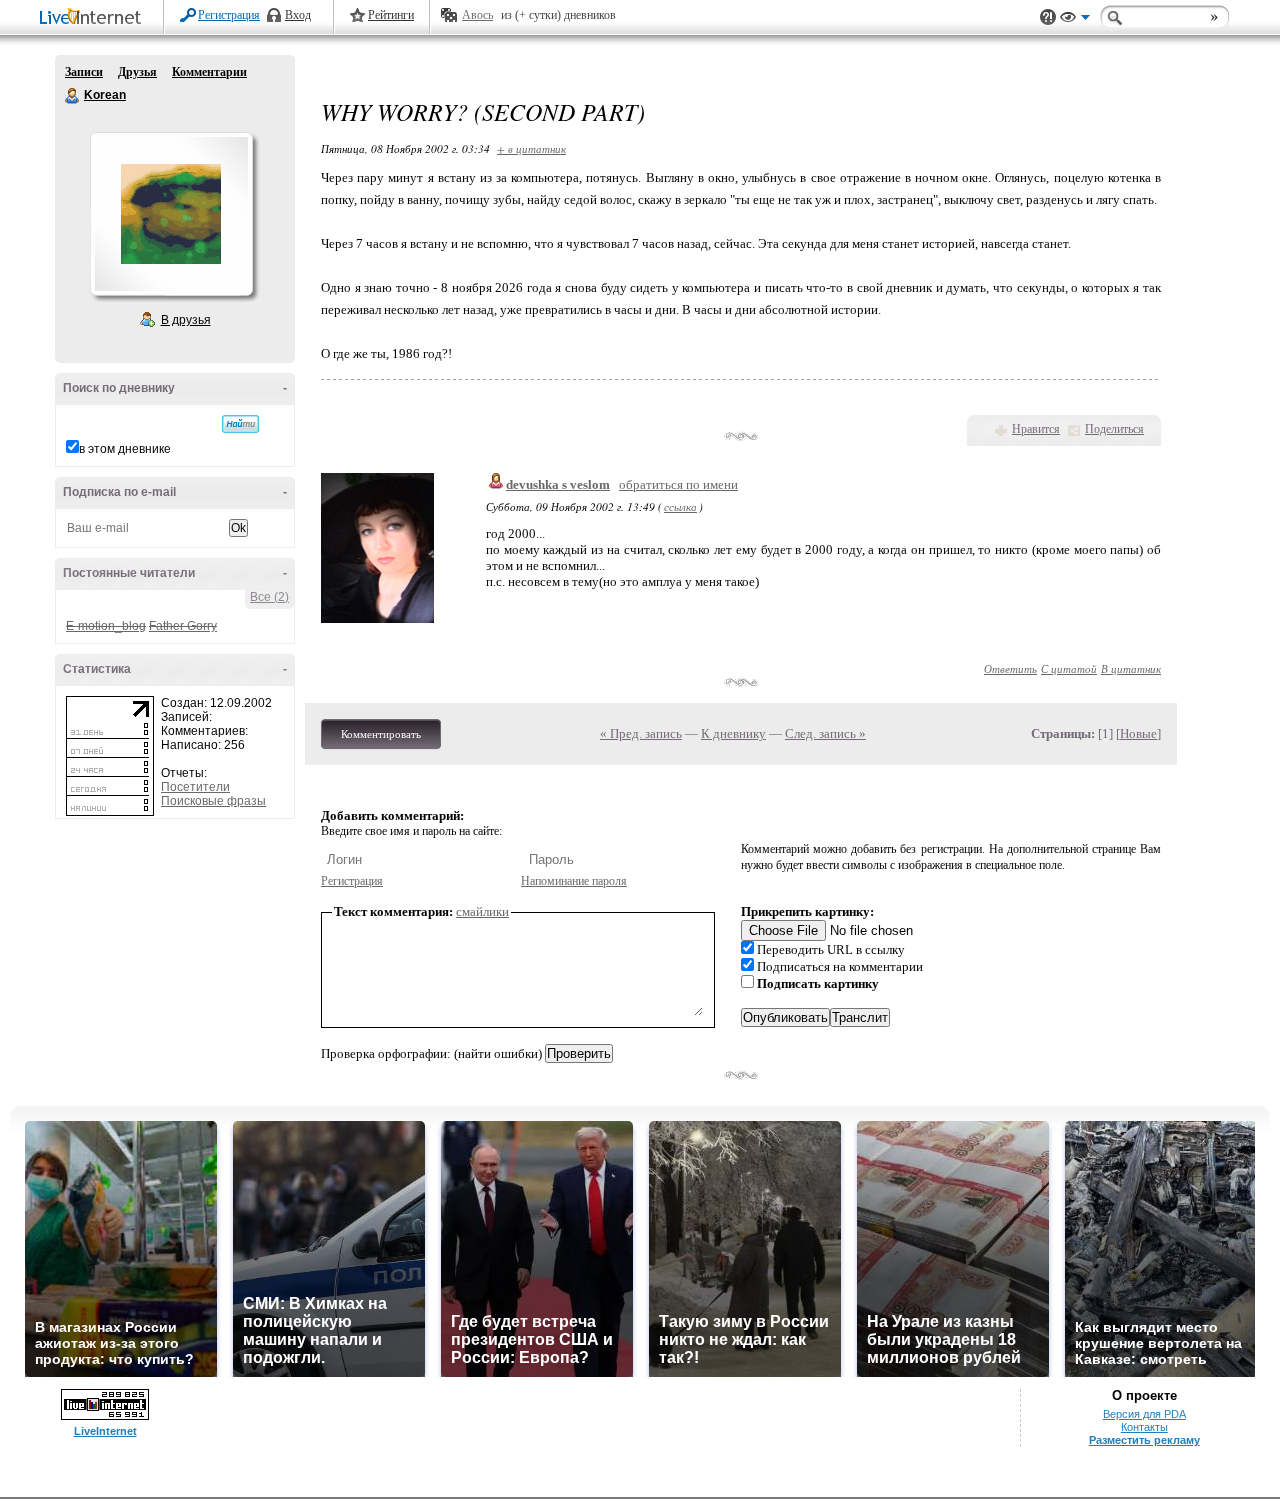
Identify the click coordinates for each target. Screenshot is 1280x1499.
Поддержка (1048, 17)
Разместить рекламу (1144, 1440)
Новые (1138, 733)
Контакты (1144, 1427)
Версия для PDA (1144, 1414)
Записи (84, 72)
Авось (477, 15)
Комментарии (209, 72)
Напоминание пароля (574, 881)
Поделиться (1114, 429)
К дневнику (733, 733)
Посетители (195, 787)
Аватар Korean (171, 214)
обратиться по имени (678, 484)
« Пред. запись (641, 733)
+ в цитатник (531, 148)
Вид (1075, 20)
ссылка (680, 506)
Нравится (1036, 429)
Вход (298, 15)
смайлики (482, 911)
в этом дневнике (125, 449)
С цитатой (1069, 668)
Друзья (137, 72)
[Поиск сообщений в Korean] (240, 424)
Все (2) (269, 597)
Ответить (1010, 668)
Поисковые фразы (213, 801)
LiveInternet (94, 18)
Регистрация (229, 15)
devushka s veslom (558, 484)
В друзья (186, 320)
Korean (73, 96)
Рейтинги (391, 15)
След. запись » (825, 733)
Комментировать (381, 734)
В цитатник (1131, 668)
